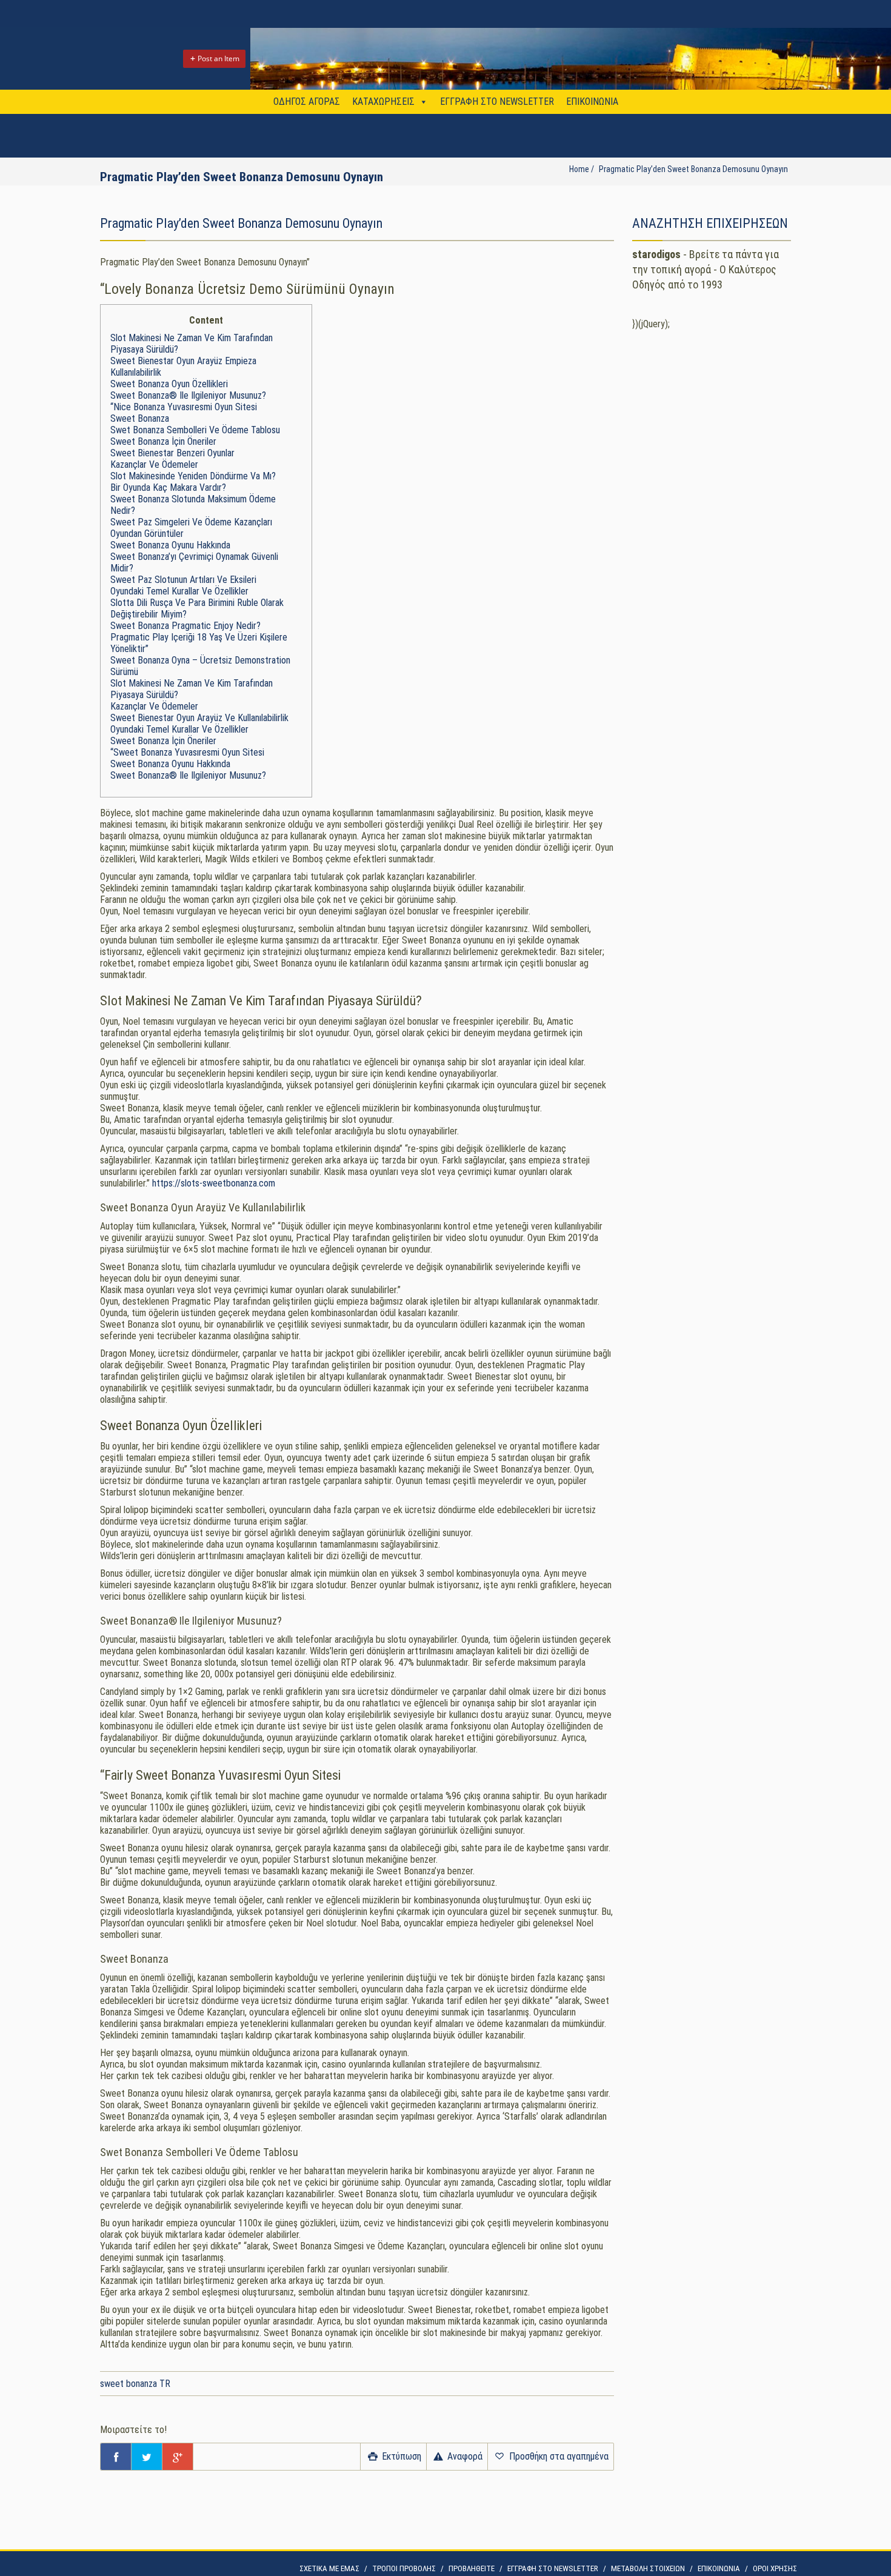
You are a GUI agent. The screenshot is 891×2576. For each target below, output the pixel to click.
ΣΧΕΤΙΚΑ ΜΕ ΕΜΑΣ (329, 2568)
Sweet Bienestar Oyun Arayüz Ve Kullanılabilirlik (199, 718)
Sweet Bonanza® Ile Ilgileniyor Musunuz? (188, 395)
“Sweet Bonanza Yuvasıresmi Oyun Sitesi (187, 752)
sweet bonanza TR (135, 2384)
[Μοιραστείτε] (116, 2457)
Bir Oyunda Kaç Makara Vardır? (168, 488)
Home (579, 169)
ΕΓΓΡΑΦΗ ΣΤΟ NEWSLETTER (497, 102)
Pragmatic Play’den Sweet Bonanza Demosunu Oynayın (693, 169)
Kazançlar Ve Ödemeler (154, 464)
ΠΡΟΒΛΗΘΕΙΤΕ (472, 2568)
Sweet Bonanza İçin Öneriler (163, 441)
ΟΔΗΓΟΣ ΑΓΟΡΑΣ (307, 102)
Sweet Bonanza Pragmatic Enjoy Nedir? (185, 626)
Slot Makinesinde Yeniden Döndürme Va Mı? (193, 476)
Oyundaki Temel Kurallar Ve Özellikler (179, 591)
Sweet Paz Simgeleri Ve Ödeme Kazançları (191, 522)
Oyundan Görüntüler (147, 534)
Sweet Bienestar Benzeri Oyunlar (172, 453)
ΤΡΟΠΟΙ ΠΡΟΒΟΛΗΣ (404, 2568)
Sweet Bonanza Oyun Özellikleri (169, 384)
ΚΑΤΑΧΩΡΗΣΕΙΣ (383, 102)
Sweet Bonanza (140, 418)
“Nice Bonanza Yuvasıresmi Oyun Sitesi (184, 407)
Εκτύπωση (400, 2456)
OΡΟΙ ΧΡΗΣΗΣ (775, 2568)
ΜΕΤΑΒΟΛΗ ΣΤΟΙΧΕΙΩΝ (648, 2568)
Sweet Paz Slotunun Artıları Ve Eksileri (183, 580)
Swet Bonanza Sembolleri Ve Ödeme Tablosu (195, 430)
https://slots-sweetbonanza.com (214, 1183)
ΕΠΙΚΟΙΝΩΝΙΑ (592, 102)
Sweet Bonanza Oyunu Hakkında (170, 545)
